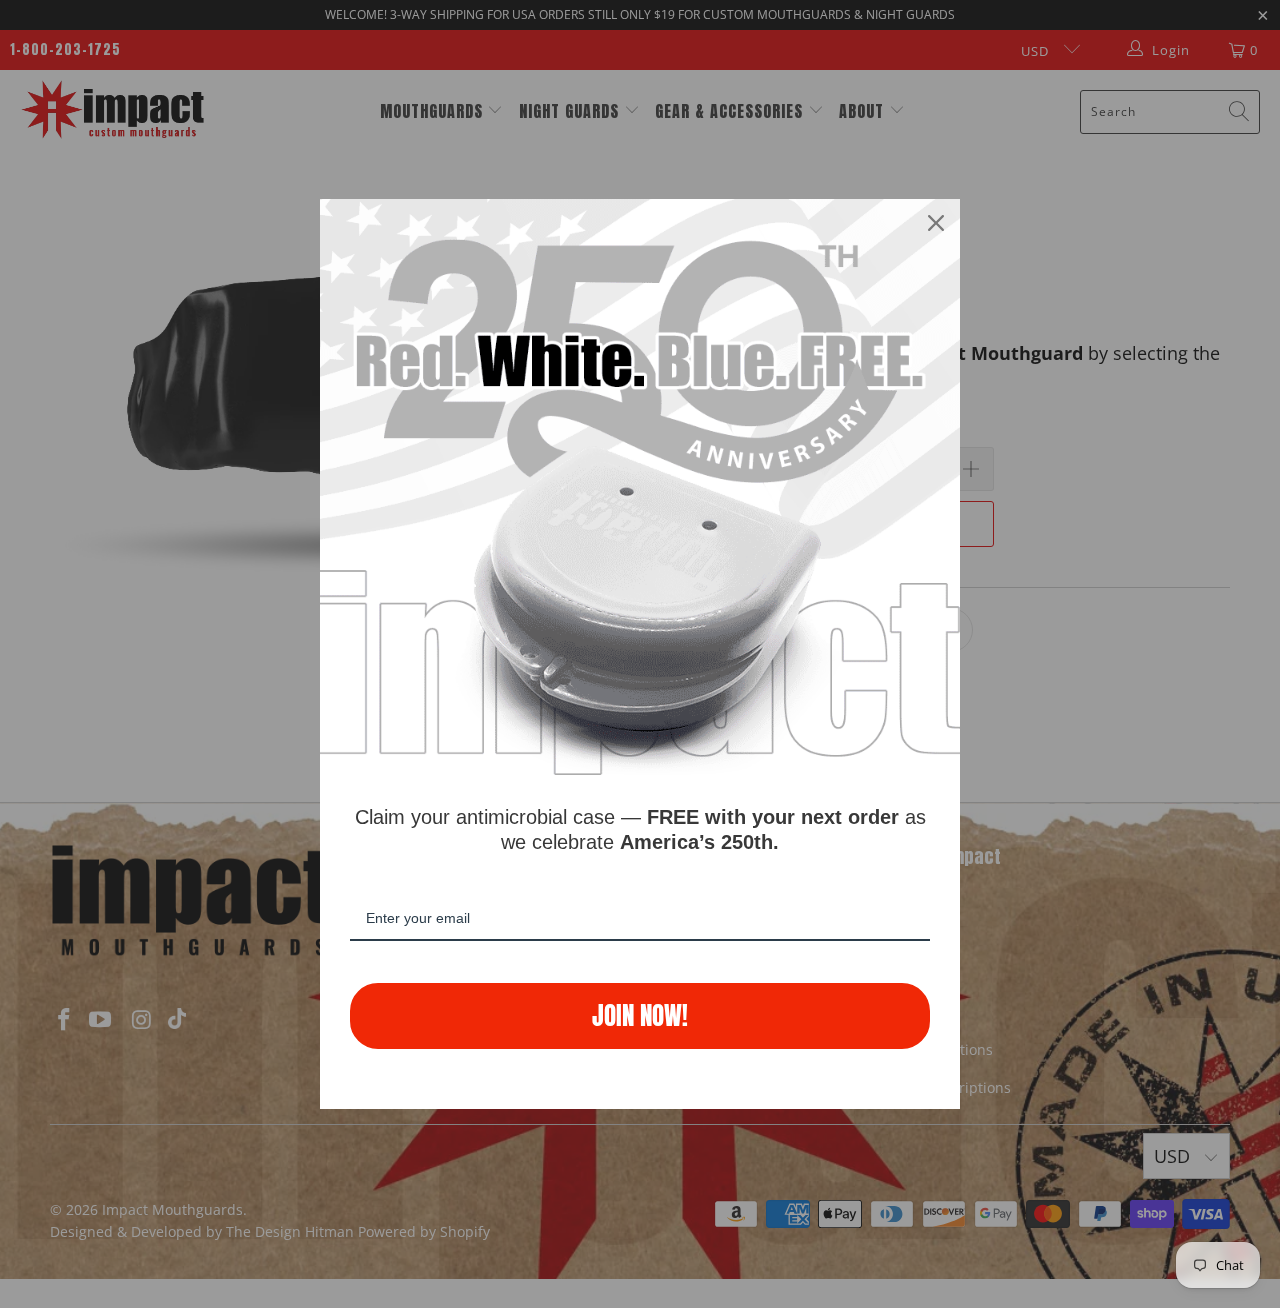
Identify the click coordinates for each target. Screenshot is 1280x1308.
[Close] (936, 223)
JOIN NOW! (640, 1015)
